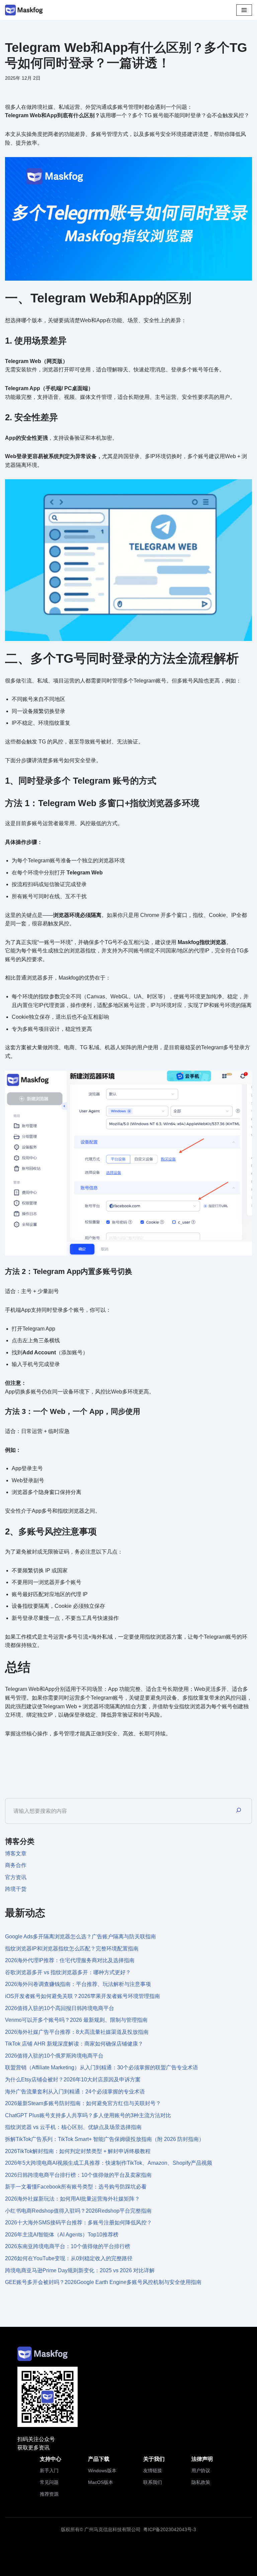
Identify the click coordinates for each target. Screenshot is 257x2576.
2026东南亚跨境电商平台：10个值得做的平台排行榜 (68, 2246)
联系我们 (153, 2482)
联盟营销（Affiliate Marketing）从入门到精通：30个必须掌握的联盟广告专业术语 (102, 2067)
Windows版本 (102, 2471)
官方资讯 (16, 1877)
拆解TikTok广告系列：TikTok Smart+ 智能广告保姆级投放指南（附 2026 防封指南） (105, 2139)
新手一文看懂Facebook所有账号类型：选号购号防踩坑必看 (76, 2187)
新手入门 (49, 2471)
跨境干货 (16, 1889)
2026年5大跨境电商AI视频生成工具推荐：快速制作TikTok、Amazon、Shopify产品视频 (109, 2163)
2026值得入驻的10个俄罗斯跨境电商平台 (54, 2056)
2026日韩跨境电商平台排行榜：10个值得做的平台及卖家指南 (78, 2175)
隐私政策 (201, 2482)
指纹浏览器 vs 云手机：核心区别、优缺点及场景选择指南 (73, 2127)
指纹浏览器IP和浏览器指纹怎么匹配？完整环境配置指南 (72, 1949)
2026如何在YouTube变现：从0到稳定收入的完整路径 (69, 2258)
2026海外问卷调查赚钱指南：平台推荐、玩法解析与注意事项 (78, 1984)
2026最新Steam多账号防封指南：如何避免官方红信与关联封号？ (83, 2103)
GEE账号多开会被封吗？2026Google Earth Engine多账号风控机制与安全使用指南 (103, 2282)
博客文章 (16, 1853)
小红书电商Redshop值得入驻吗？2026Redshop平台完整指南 (78, 2211)
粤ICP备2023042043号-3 (170, 2529)
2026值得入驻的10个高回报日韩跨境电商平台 (60, 2008)
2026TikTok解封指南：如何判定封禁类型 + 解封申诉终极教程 (78, 2151)
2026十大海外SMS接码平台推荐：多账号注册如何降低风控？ (78, 2223)
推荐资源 (49, 2494)
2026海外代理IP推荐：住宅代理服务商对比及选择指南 (70, 1960)
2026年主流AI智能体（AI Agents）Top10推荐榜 (62, 2235)
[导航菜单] (244, 10)
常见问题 (49, 2482)
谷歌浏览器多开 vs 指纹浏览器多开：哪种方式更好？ (68, 1972)
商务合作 (16, 1865)
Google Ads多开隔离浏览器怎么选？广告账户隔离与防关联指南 (80, 1937)
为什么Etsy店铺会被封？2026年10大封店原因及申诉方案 (73, 2080)
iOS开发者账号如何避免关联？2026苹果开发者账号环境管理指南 (82, 1996)
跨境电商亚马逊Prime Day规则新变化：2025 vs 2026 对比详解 (80, 2270)
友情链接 (153, 2471)
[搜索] (239, 1811)
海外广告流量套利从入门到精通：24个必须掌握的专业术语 (75, 2092)
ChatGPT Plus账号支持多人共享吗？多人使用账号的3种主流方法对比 (88, 2115)
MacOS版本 (101, 2482)
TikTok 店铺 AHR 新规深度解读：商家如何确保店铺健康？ (74, 2044)
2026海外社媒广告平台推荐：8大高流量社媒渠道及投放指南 (77, 2032)
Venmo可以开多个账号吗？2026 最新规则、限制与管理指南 (76, 2020)
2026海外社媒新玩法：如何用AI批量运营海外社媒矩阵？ (72, 2199)
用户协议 (201, 2471)
